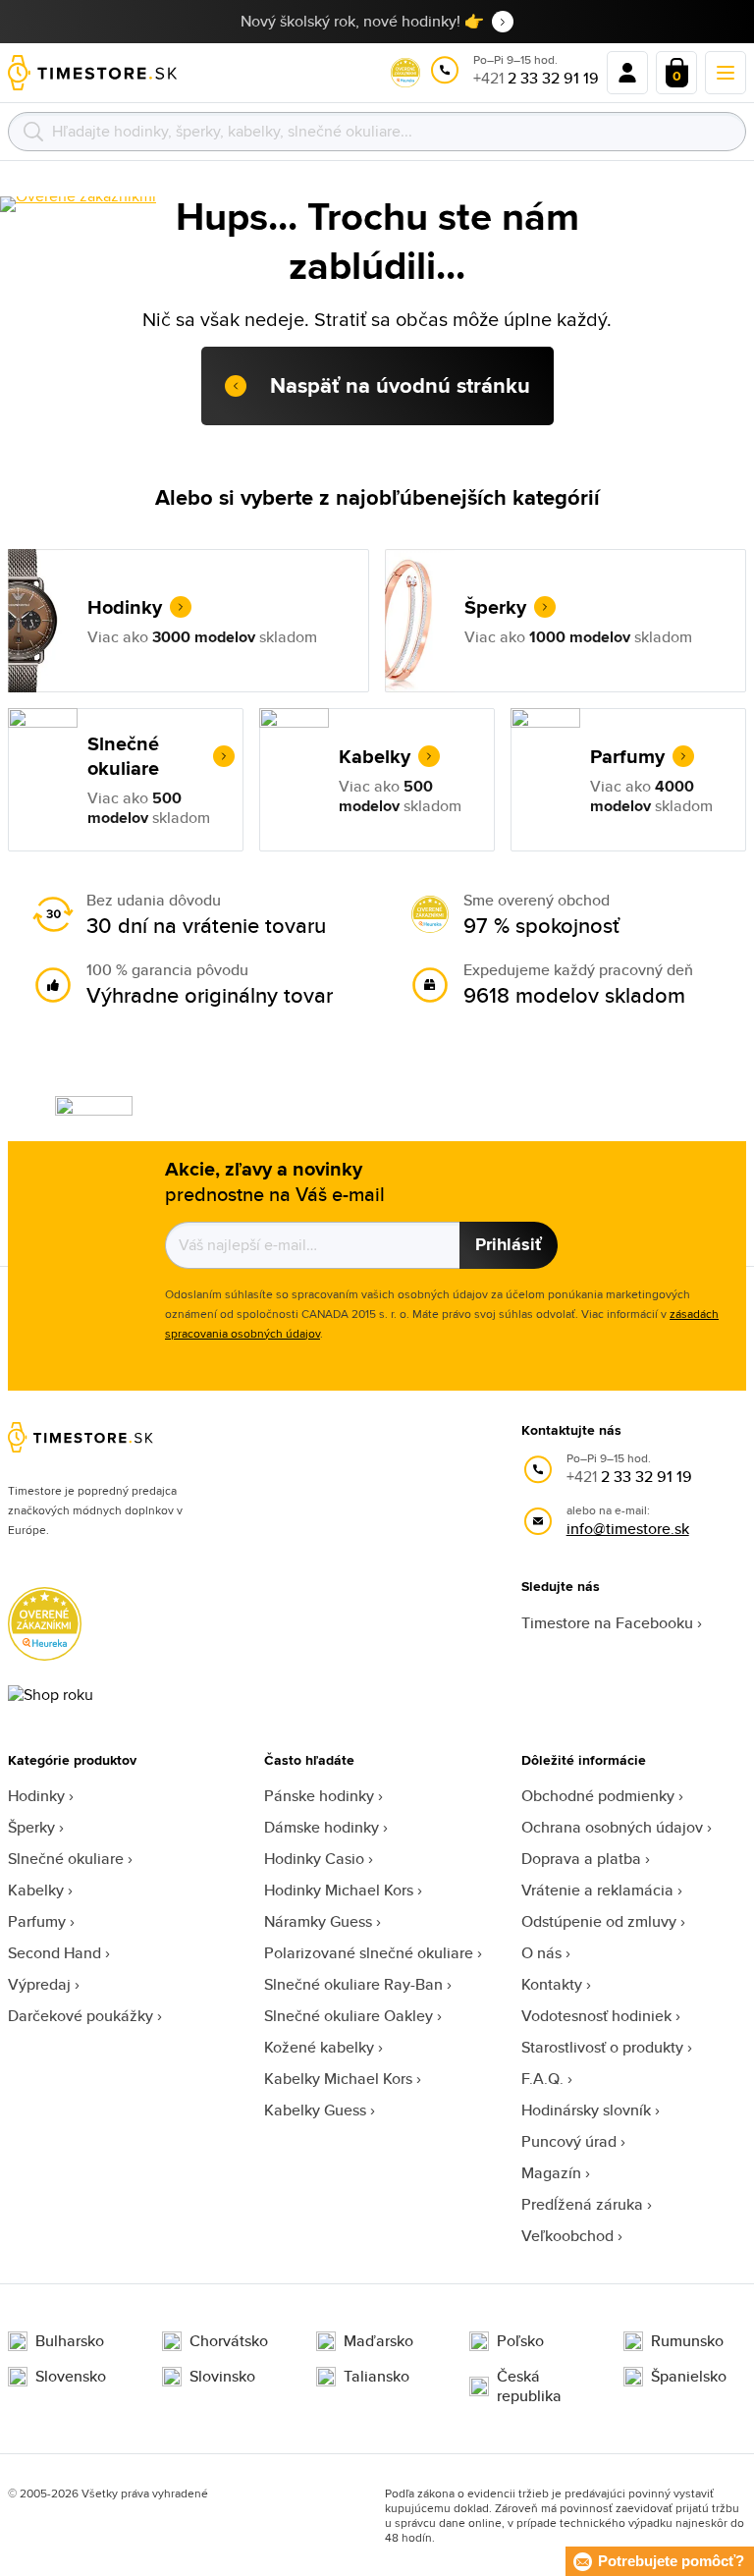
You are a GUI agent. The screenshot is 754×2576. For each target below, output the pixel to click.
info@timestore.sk (628, 1529)
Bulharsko (70, 2341)
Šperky (31, 1827)
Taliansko (377, 2377)
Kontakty (552, 1984)
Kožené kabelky (319, 2047)
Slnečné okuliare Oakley (349, 2016)
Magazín (551, 2173)
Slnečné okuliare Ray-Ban (353, 1984)
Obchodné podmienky (598, 1796)
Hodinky (36, 1796)
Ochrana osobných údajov (612, 1827)
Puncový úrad (569, 2141)
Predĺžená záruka (582, 2204)
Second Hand (54, 1953)
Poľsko (520, 2341)
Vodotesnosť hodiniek (596, 2016)
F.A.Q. (542, 2079)
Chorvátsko (229, 2341)
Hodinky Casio (314, 1859)
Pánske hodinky (319, 1796)
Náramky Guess (318, 1921)
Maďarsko (378, 2341)
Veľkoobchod (567, 2236)
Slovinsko (222, 2377)
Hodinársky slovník (586, 2110)
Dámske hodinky (322, 1827)
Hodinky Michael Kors (339, 1890)
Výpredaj (39, 1984)
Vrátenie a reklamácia (597, 1890)
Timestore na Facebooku (607, 1623)
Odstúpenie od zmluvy (599, 1921)
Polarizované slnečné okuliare (369, 1953)
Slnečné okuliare (66, 1859)
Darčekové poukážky (81, 2016)
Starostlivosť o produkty (602, 2047)
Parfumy (37, 1921)
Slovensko (71, 2377)
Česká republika (529, 2386)
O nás (541, 1953)
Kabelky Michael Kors (338, 2079)
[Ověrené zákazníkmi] (78, 204)
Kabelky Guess (315, 2110)
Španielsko (689, 2377)
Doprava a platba (581, 1859)
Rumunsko (687, 2341)
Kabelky (36, 1890)
